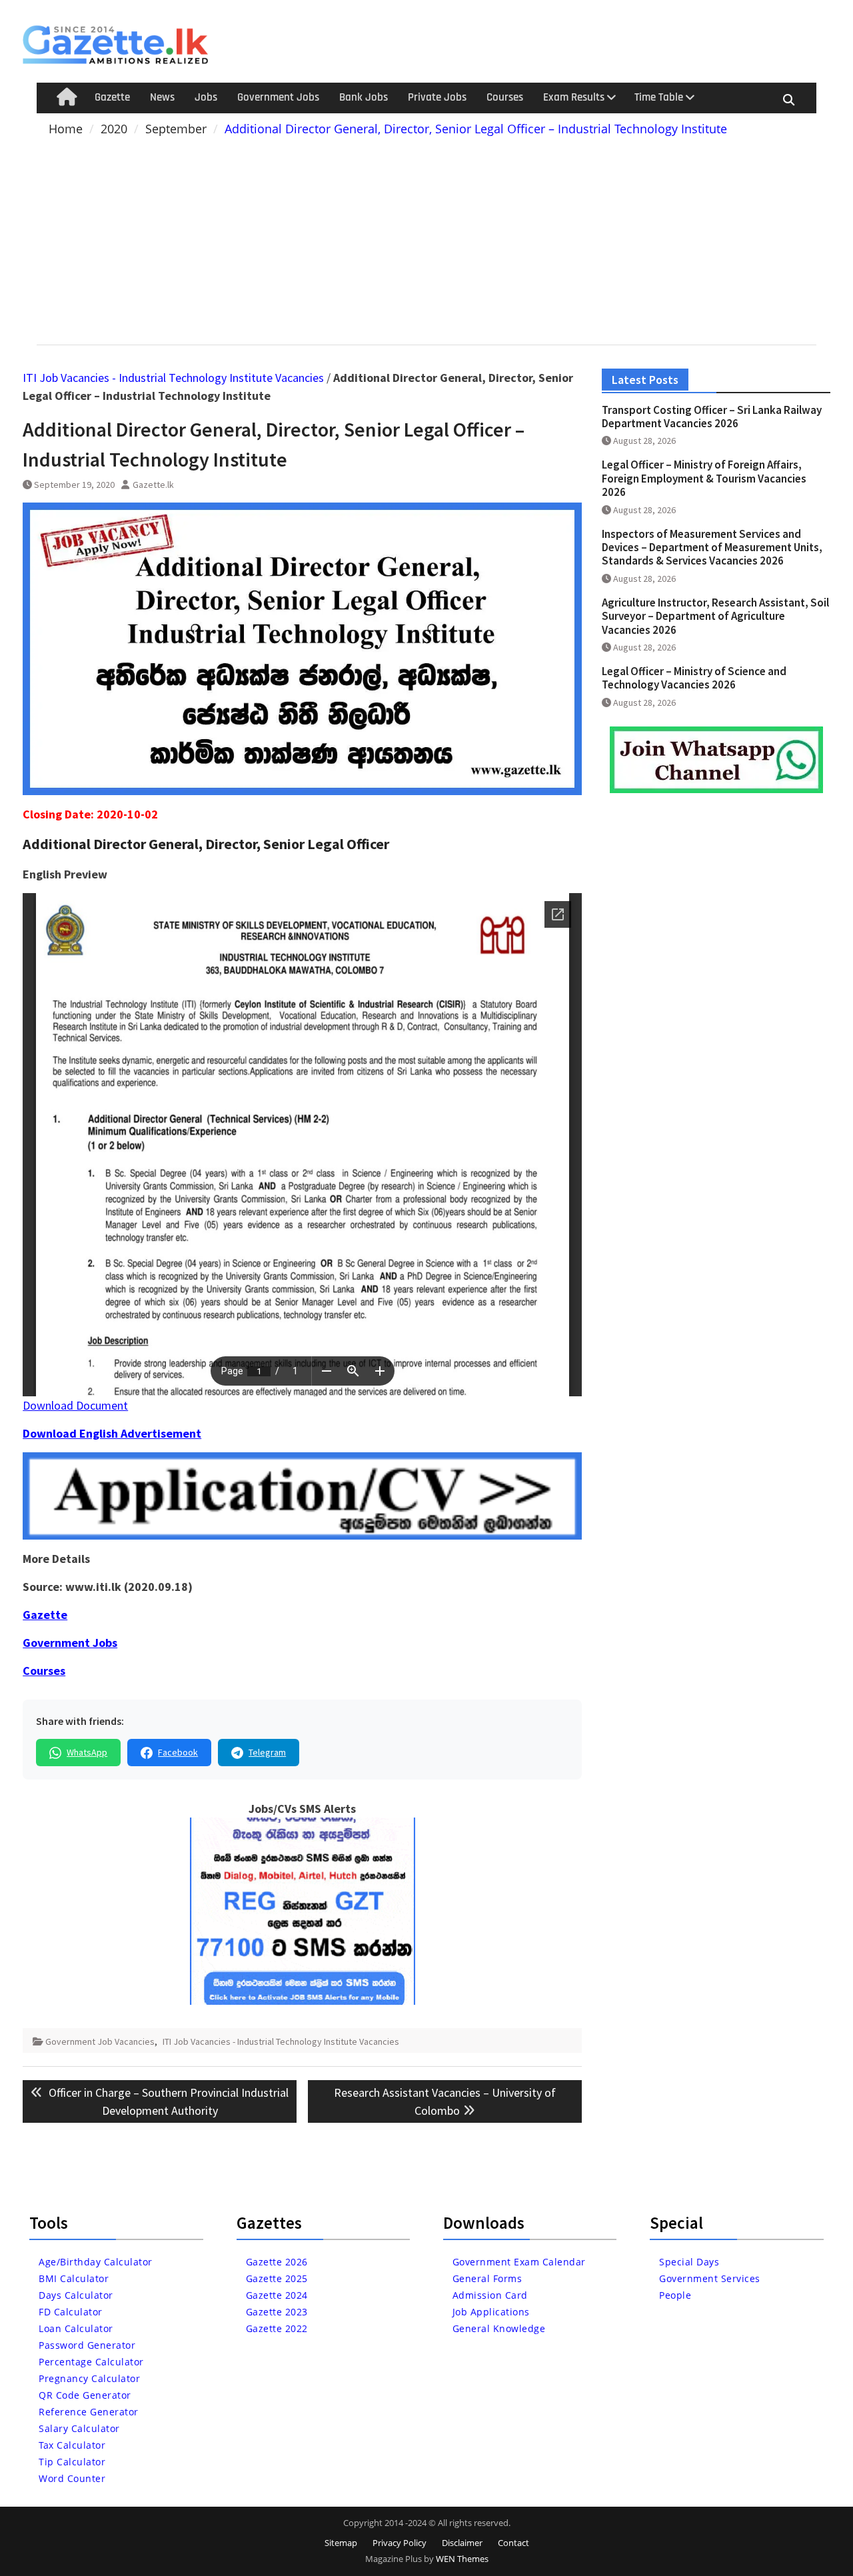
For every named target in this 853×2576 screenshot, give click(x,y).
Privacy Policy (400, 2543)
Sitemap (341, 2543)
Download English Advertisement (112, 1433)
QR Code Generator (85, 2395)
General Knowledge (499, 2328)
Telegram (267, 1752)
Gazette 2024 (277, 2295)
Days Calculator (76, 2295)
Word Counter (72, 2478)
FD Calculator (71, 2312)
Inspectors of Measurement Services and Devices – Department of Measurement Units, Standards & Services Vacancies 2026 (712, 548)
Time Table (659, 97)
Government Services (710, 2278)
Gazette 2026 (277, 2262)
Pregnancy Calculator (89, 2378)
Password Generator (87, 2345)
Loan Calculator (76, 2328)
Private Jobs (437, 97)
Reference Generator (89, 2412)
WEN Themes (462, 2559)
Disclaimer (462, 2543)
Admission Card (490, 2295)
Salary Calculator (79, 2428)
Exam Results (574, 97)
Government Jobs (278, 97)
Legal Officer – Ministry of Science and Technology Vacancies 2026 (694, 678)
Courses (505, 97)
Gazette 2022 (277, 2328)
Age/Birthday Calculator (96, 2262)
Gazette (112, 97)
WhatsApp (87, 1752)
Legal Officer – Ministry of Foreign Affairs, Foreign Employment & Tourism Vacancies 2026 (704, 478)
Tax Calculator (72, 2445)
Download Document (75, 1405)
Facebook (178, 1752)
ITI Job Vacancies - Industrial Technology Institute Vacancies (173, 378)
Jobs (206, 97)
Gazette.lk (153, 485)
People (675, 2295)
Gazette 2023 (277, 2312)
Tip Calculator (72, 2462)
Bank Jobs (364, 97)
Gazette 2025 (277, 2278)
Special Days (689, 2262)
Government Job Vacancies (100, 2041)
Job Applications (491, 2312)
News (162, 97)
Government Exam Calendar (519, 2262)
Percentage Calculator (91, 2362)
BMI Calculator (74, 2278)
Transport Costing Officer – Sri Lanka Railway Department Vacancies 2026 (712, 417)
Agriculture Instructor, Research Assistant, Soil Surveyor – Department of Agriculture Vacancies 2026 (715, 616)
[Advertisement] (427, 238)
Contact (513, 2543)
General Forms (487, 2278)
